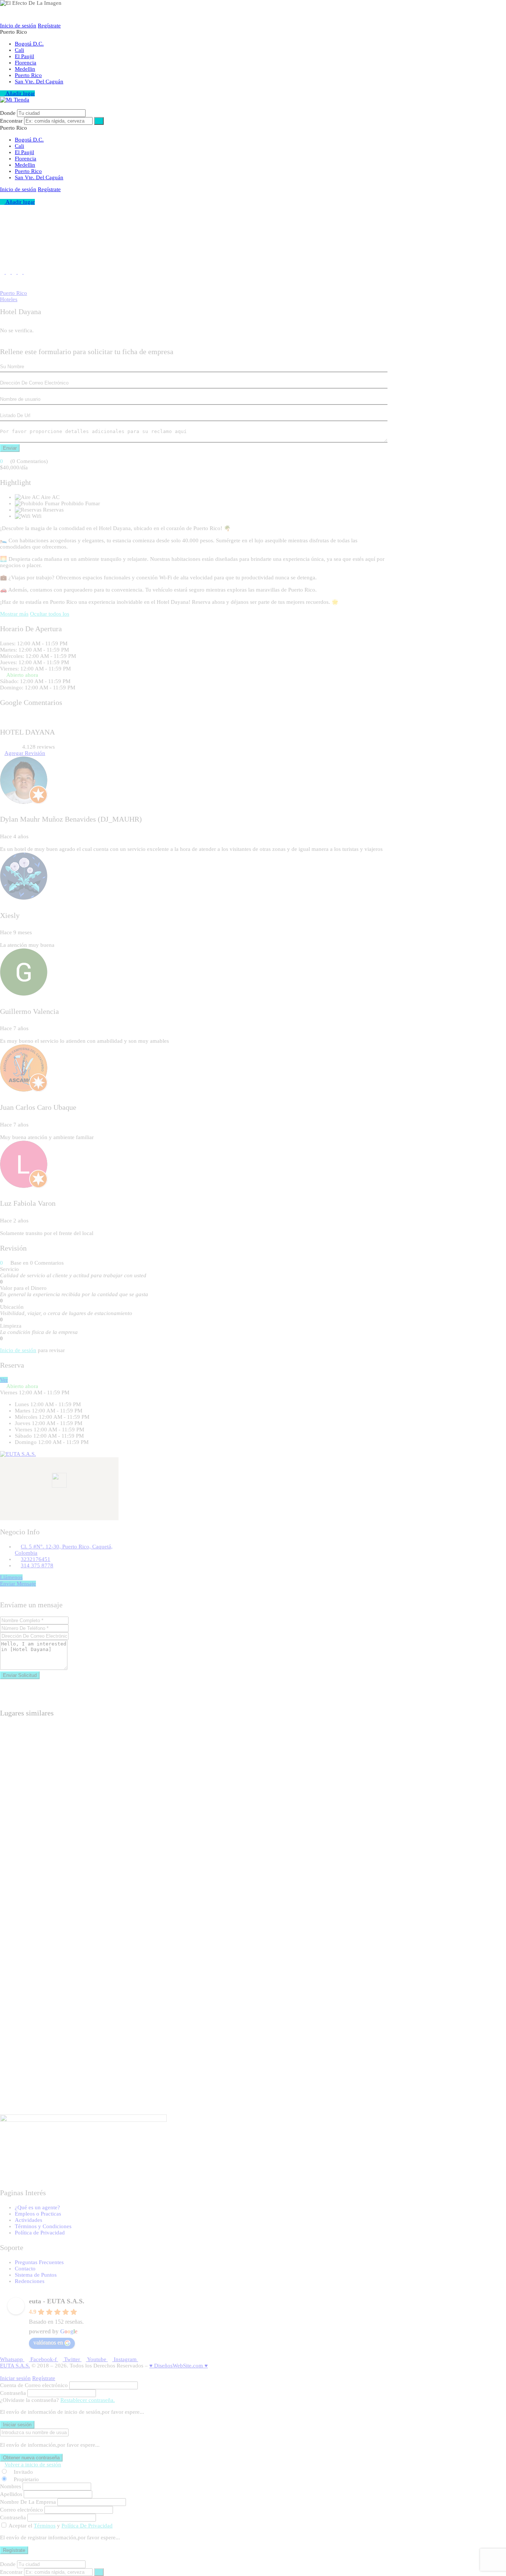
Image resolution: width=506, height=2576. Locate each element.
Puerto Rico (28, 75)
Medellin (25, 69)
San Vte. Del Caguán (39, 81)
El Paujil (24, 56)
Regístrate (49, 26)
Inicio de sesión (18, 26)
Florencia (26, 63)
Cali (19, 50)
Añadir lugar (20, 93)
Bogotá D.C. (29, 44)
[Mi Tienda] (15, 100)
